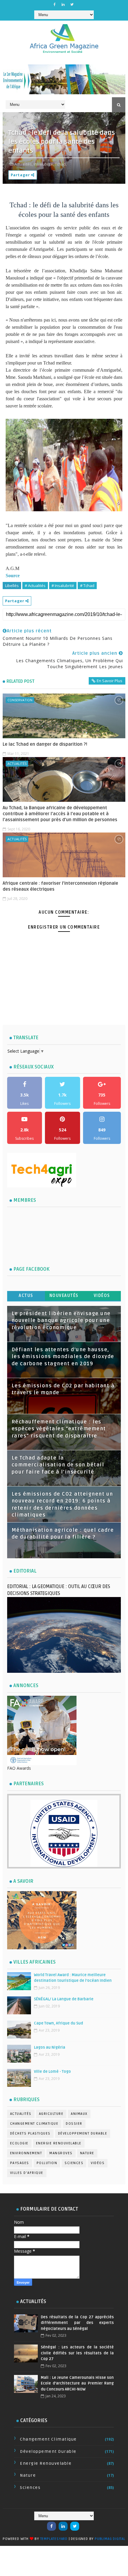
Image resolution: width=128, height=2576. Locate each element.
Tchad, (61, 164)
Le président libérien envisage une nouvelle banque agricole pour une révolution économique (61, 1321)
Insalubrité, (44, 164)
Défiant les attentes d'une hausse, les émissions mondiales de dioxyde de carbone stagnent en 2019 (63, 1357)
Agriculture (51, 2114)
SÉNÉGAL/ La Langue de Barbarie (64, 1999)
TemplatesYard (54, 2539)
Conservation (20, 700)
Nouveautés (64, 1296)
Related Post (21, 681)
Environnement (26, 2153)
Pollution (47, 2163)
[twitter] (72, 4)
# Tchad (87, 586)
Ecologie (19, 2143)
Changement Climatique (34, 2124)
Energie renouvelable (59, 2143)
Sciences (74, 2163)
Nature (87, 2153)
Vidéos (102, 1296)
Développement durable (83, 2133)
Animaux (79, 2114)
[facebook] (54, 4)
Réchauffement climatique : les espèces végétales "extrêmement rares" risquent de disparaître (59, 1429)
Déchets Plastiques (30, 2133)
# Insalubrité (63, 586)
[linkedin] (63, 4)
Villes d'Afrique (27, 2173)
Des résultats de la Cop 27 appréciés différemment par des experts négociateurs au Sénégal (77, 2323)
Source (13, 576)
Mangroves (61, 2153)
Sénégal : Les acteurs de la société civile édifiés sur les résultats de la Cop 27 (77, 2353)
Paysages (20, 2163)
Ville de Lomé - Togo (52, 2072)
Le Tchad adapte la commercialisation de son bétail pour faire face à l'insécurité (58, 1465)
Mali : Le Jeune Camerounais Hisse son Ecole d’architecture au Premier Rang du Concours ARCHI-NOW (77, 2383)
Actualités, (24, 164)
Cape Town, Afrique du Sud (58, 2023)
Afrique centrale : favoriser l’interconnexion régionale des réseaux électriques (60, 886)
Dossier (74, 2124)
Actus (26, 1296)
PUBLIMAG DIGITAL (110, 2539)
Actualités (17, 763)
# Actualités (35, 586)
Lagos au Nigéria (50, 2047)
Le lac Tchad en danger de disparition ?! (45, 744)
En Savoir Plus (110, 681)
